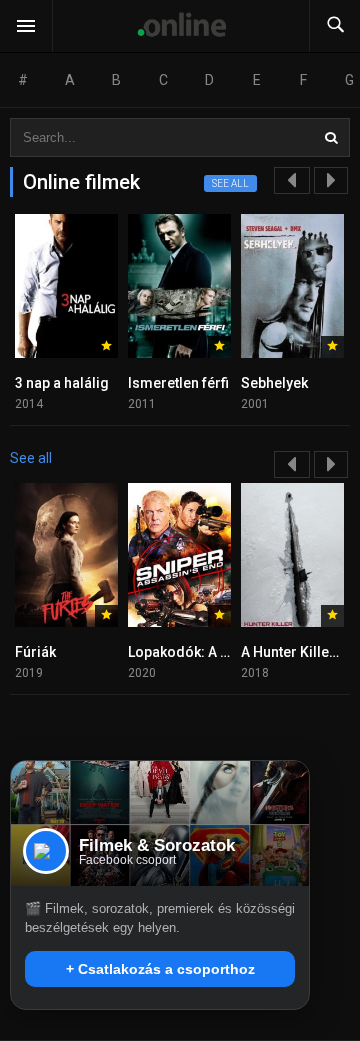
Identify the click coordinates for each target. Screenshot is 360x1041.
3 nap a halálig (62, 383)
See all (230, 183)
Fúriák (35, 652)
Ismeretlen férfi (178, 383)
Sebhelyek (274, 383)
